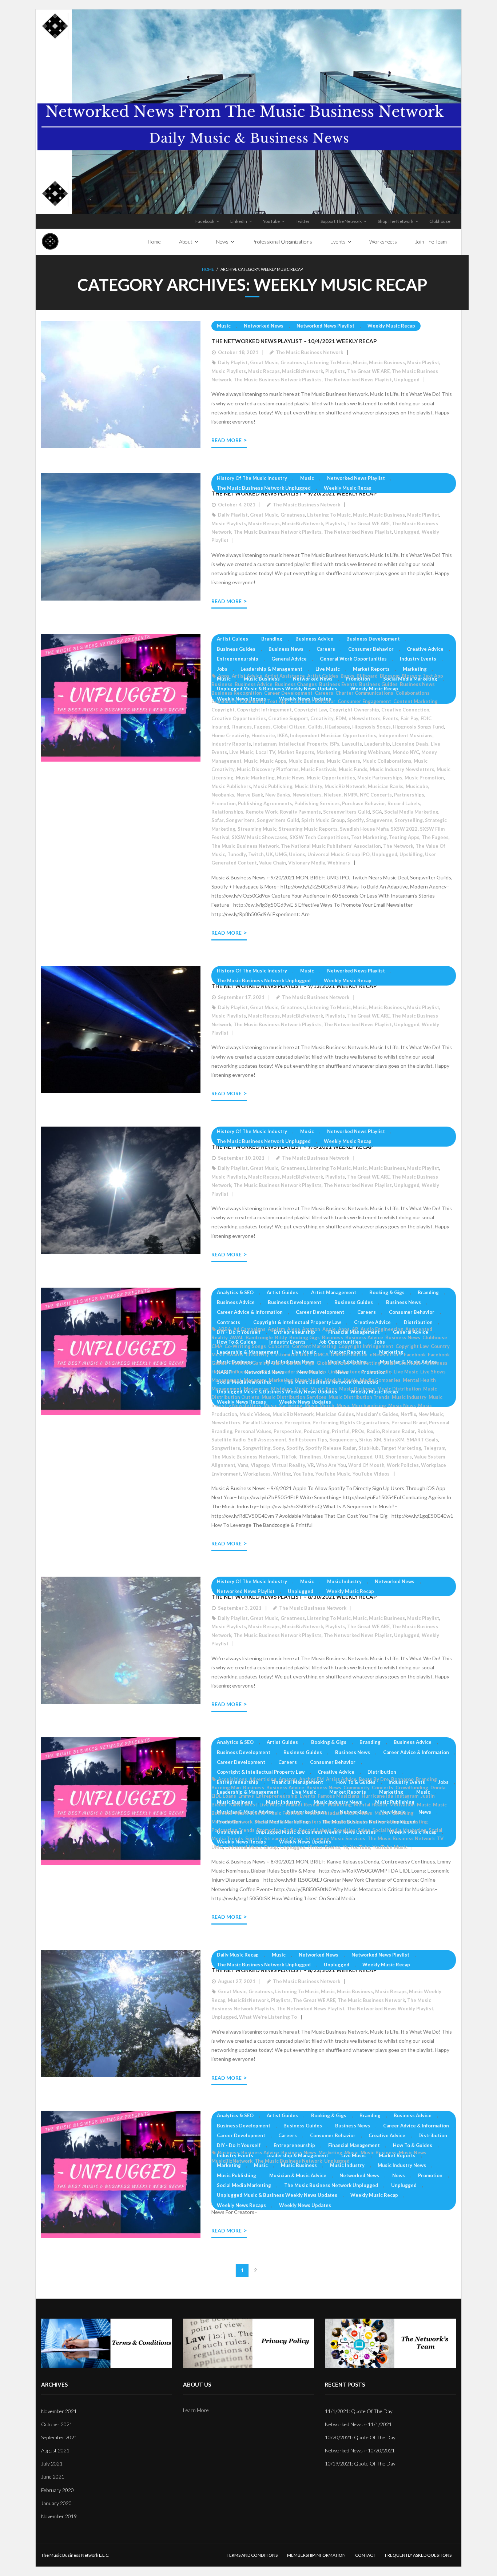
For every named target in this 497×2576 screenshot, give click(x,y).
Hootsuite (263, 735)
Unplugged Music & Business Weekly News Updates (277, 689)
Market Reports (371, 669)
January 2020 (56, 2503)
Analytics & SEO (235, 1292)
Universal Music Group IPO (339, 854)
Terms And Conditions (252, 2555)
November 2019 (59, 2516)
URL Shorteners (393, 1457)
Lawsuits (352, 744)
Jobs (222, 669)
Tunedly (237, 854)
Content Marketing (416, 701)
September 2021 (59, 2437)
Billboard (367, 676)
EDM (341, 718)
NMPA (351, 795)
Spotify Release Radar (331, 1448)
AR (355, 1329)
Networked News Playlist (325, 326)
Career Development (288, 693)
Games (294, 1363)
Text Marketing (369, 837)
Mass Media (309, 1380)
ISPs (335, 744)
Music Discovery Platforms (268, 769)
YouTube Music (333, 1474)
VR (311, 1465)
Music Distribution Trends (359, 1397)
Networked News (264, 326)
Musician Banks (386, 786)
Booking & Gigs (387, 1292)
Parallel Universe (263, 1423)
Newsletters (307, 795)
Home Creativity (230, 735)
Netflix (408, 1414)
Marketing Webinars (367, 752)
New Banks (278, 795)
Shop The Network (395, 221)
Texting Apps (404, 837)
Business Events (338, 684)
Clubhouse (440, 221)
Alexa (293, 1329)
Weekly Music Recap (391, 326)
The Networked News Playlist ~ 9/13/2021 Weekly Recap (294, 986)
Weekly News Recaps (241, 1402)
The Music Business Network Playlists (278, 380)
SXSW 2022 (404, 829)
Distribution (418, 1322)
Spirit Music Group (323, 820)
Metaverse (256, 1389)
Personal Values (253, 1431)
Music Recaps (264, 371)
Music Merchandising (361, 1405)
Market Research (306, 1805)
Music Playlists (229, 371)
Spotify (355, 820)
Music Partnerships (380, 778)
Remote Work (262, 812)
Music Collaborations (387, 761)
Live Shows (433, 1372)
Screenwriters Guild (347, 812)
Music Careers (343, 761)
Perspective (288, 1431)
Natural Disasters (301, 1822)
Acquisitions (232, 1779)
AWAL (237, 1337)
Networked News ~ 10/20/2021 (360, 2450)
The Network (398, 846)
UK (269, 854)
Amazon (311, 1329)
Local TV (266, 752)
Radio (373, 1431)
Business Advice (314, 639)
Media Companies (380, 1380)
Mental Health (371, 1805)
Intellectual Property (303, 744)
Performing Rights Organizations (351, 1423)
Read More (226, 440)
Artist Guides (232, 639)
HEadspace (337, 727)
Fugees (262, 727)
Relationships (227, 812)
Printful (341, 1431)
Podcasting (317, 1431)
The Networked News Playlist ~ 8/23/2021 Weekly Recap (294, 1970)
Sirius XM (370, 1440)
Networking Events (345, 1822)
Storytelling (409, 820)
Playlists (335, 371)
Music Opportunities (331, 778)
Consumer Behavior (371, 649)
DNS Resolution (349, 1355)
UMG (281, 854)
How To (220, 1372)
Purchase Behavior (364, 803)
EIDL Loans (224, 1796)
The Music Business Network (309, 352)
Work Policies (403, 1465)
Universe (334, 1457)
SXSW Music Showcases (260, 837)
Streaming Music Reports (308, 829)
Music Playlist (423, 362)
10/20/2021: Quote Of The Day (360, 2437)
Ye (345, 1847)
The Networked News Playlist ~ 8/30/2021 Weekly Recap (294, 1597)
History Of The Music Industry (252, 478)
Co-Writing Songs (245, 1346)
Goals (389, 1363)
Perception (297, 1423)
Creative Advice (425, 649)
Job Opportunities (340, 1342)
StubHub (369, 1448)
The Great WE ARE (368, 371)
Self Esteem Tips (308, 1440)
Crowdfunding (412, 1787)
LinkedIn (239, 221)
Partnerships (409, 795)
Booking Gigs (305, 1337)
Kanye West (243, 1805)
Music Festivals (319, 769)
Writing (282, 1474)
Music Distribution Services (294, 1397)
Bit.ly (281, 1337)
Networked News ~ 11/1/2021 (358, 2424)
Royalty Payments (300, 812)
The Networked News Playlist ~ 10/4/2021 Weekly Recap (294, 341)
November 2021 (59, 2411)
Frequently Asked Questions (418, 2555)
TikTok (289, 1457)
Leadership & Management (271, 669)
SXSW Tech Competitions (319, 837)
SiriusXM (394, 1440)
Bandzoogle (259, 1337)
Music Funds (353, 769)
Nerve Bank (250, 795)
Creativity (322, 718)
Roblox (425, 1431)
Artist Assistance (285, 676)
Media (351, 1380)
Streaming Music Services (335, 1838)
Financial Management (354, 1332)
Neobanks (223, 795)
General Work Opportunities (353, 659)
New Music (431, 1414)
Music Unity (309, 786)
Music (224, 326)
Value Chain (273, 863)
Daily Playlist (233, 362)
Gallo (278, 1363)
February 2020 (57, 2490)
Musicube (417, 786)
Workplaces (257, 1474)
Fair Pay (409, 718)
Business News (286, 649)
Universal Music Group (252, 1847)
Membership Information (316, 2555)
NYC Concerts (376, 795)
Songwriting (257, 1448)
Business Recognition (237, 693)
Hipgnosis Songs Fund (418, 727)
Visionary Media (307, 863)
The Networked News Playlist (358, 380)
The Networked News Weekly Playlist (390, 2009)
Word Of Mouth (366, 1465)
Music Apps (273, 761)
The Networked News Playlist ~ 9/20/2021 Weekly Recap (294, 493)
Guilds (315, 727)
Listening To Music (329, 362)
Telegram (434, 1448)
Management (226, 1380)
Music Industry (409, 1397)
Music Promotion (424, 778)
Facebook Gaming (249, 1363)
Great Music (264, 362)
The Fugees (435, 837)
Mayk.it (333, 1380)
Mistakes (282, 1389)
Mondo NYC (406, 752)
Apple (329, 1329)
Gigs (309, 1363)
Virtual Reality (289, 1465)
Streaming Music (257, 829)
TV (440, 1838)
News (425, 1812)
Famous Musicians (339, 1796)
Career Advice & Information (250, 1312)
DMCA (321, 1355)
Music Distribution (399, 1389)
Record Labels (404, 803)
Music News (291, 778)
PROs (358, 1431)
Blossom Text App (422, 676)
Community (224, 701)
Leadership (377, 744)
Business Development (373, 639)
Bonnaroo (402, 1779)
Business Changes (296, 684)
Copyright (223, 710)
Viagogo (260, 1465)
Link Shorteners (347, 1372)
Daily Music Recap (238, 1955)
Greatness (293, 362)
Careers (326, 649)
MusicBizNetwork (303, 371)
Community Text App (264, 701)
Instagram (265, 744)
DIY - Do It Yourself (239, 1332)
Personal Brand (409, 1423)
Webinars (339, 863)
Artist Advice (247, 676)
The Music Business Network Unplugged (264, 488)
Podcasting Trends (233, 1830)
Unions (297, 854)
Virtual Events (324, 1847)
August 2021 (55, 2450)
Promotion (358, 679)
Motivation (402, 1805)
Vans (243, 1465)
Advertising (263, 1779)
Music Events (250, 1813)
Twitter (303, 221)
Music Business (387, 362)
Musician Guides (335, 1414)
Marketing (415, 669)
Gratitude (409, 1363)
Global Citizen (289, 727)
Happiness (435, 1363)
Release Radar (399, 1431)
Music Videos (255, 1414)
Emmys (246, 1796)
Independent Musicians (405, 735)
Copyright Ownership (354, 710)
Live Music (328, 669)
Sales (364, 1830)
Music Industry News (402, 2165)
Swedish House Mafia (364, 829)
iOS (263, 1372)
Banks (347, 676)
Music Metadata (324, 1813)
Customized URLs (291, 1355)
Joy (273, 1372)
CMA (217, 1346)
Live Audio (379, 1372)
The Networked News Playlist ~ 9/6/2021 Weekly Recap (292, 1147)
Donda (438, 1787)
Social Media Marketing (410, 679)
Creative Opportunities (239, 718)
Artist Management (334, 1292)
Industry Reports (231, 744)
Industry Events (418, 659)
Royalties (345, 1830)
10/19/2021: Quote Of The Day (360, 2463)
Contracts (228, 1322)
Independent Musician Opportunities (333, 735)
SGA (377, 812)
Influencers (244, 1372)
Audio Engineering (382, 1329)
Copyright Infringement (264, 710)
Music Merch (319, 1405)
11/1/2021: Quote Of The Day (359, 2411)
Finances (242, 727)
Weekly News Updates (305, 1402)
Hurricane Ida (377, 1796)
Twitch (256, 854)
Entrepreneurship (238, 659)
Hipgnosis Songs (371, 727)
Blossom (390, 676)
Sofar (218, 820)
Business (222, 684)
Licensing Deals (410, 744)
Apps (224, 676)
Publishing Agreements (265, 803)
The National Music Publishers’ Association (331, 846)
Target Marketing (401, 1448)
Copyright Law (311, 710)
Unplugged (407, 380)
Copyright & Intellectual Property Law (297, 1322)
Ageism (276, 1329)
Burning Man (226, 1787)
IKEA (283, 735)
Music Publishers (231, 786)
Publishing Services (317, 803)
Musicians (266, 1822)
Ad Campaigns (249, 1329)
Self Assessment (267, 1440)
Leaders (289, 1372)
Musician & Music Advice (298, 2175)
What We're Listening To (268, 2017)
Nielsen (333, 795)
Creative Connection (405, 710)
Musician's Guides (377, 1414)
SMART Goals (422, 1440)
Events (391, 718)
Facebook (205, 221)
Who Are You (331, 1465)
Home (208, 269)
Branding (272, 639)
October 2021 (57, 2424)
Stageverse (379, 820)
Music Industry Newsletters (402, 769)
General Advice (289, 659)
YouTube (271, 221)
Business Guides (236, 649)
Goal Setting (366, 1363)
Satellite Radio (228, 1440)
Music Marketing (255, 778)
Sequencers (343, 1440)
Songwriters (240, 820)
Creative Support (288, 718)
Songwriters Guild (278, 820)
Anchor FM (311, 1779)
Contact (365, 2555)
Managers (255, 1380)
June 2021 (53, 2477)
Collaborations (413, 693)
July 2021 (52, 2463)
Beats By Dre (374, 1779)
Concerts (279, 1346)
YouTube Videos (371, 1474)
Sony (279, 1448)
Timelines (310, 1457)
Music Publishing (273, 786)
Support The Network (341, 221)
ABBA (224, 1329)
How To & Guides (236, 1342)
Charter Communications (364, 693)
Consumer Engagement (364, 701)
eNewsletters (365, 718)
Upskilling (411, 854)
